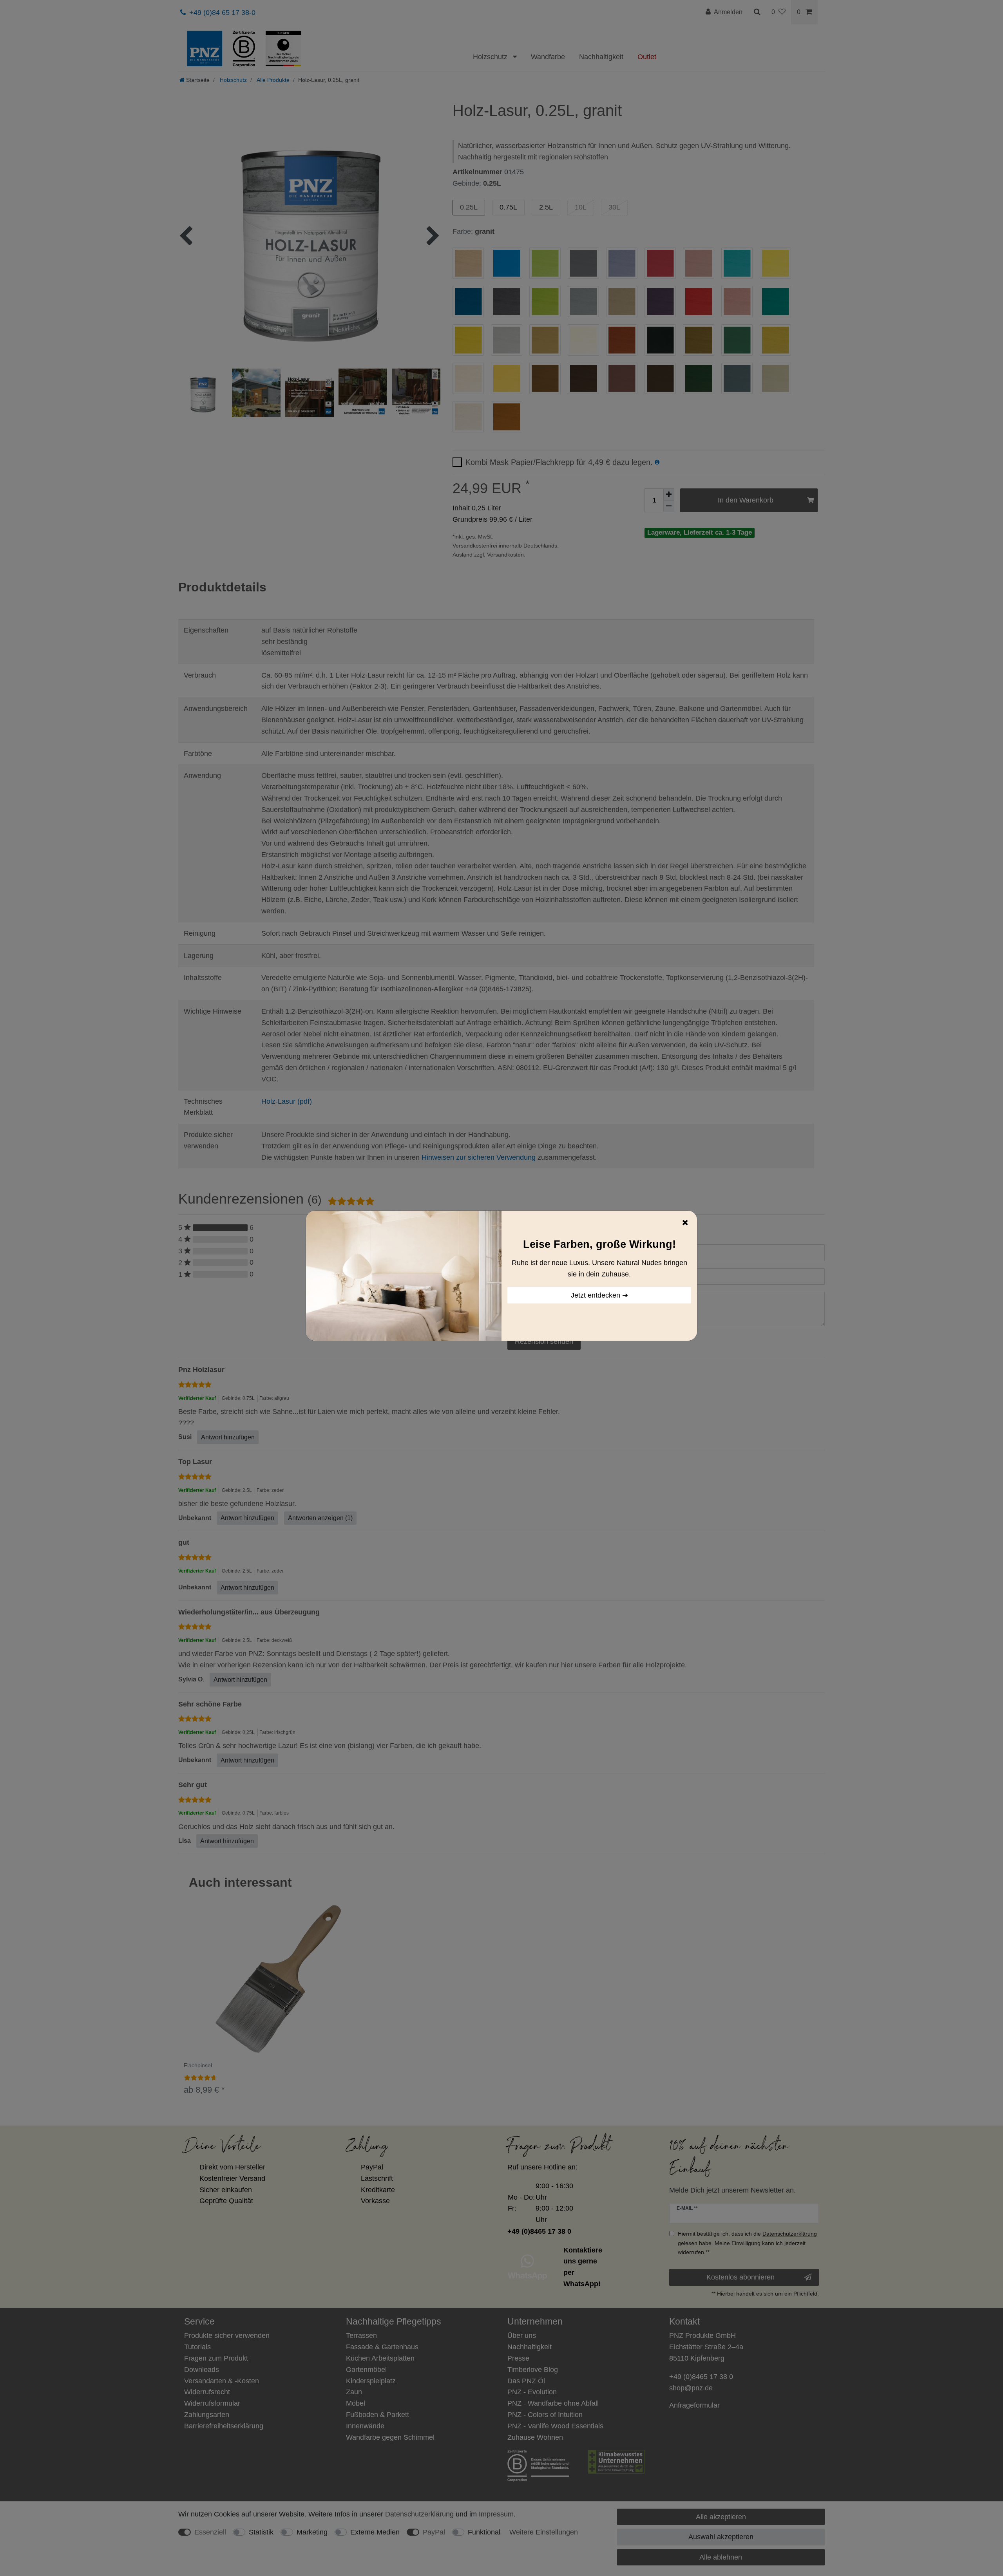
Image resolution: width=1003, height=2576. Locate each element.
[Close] (685, 1222)
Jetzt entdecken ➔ (599, 1295)
